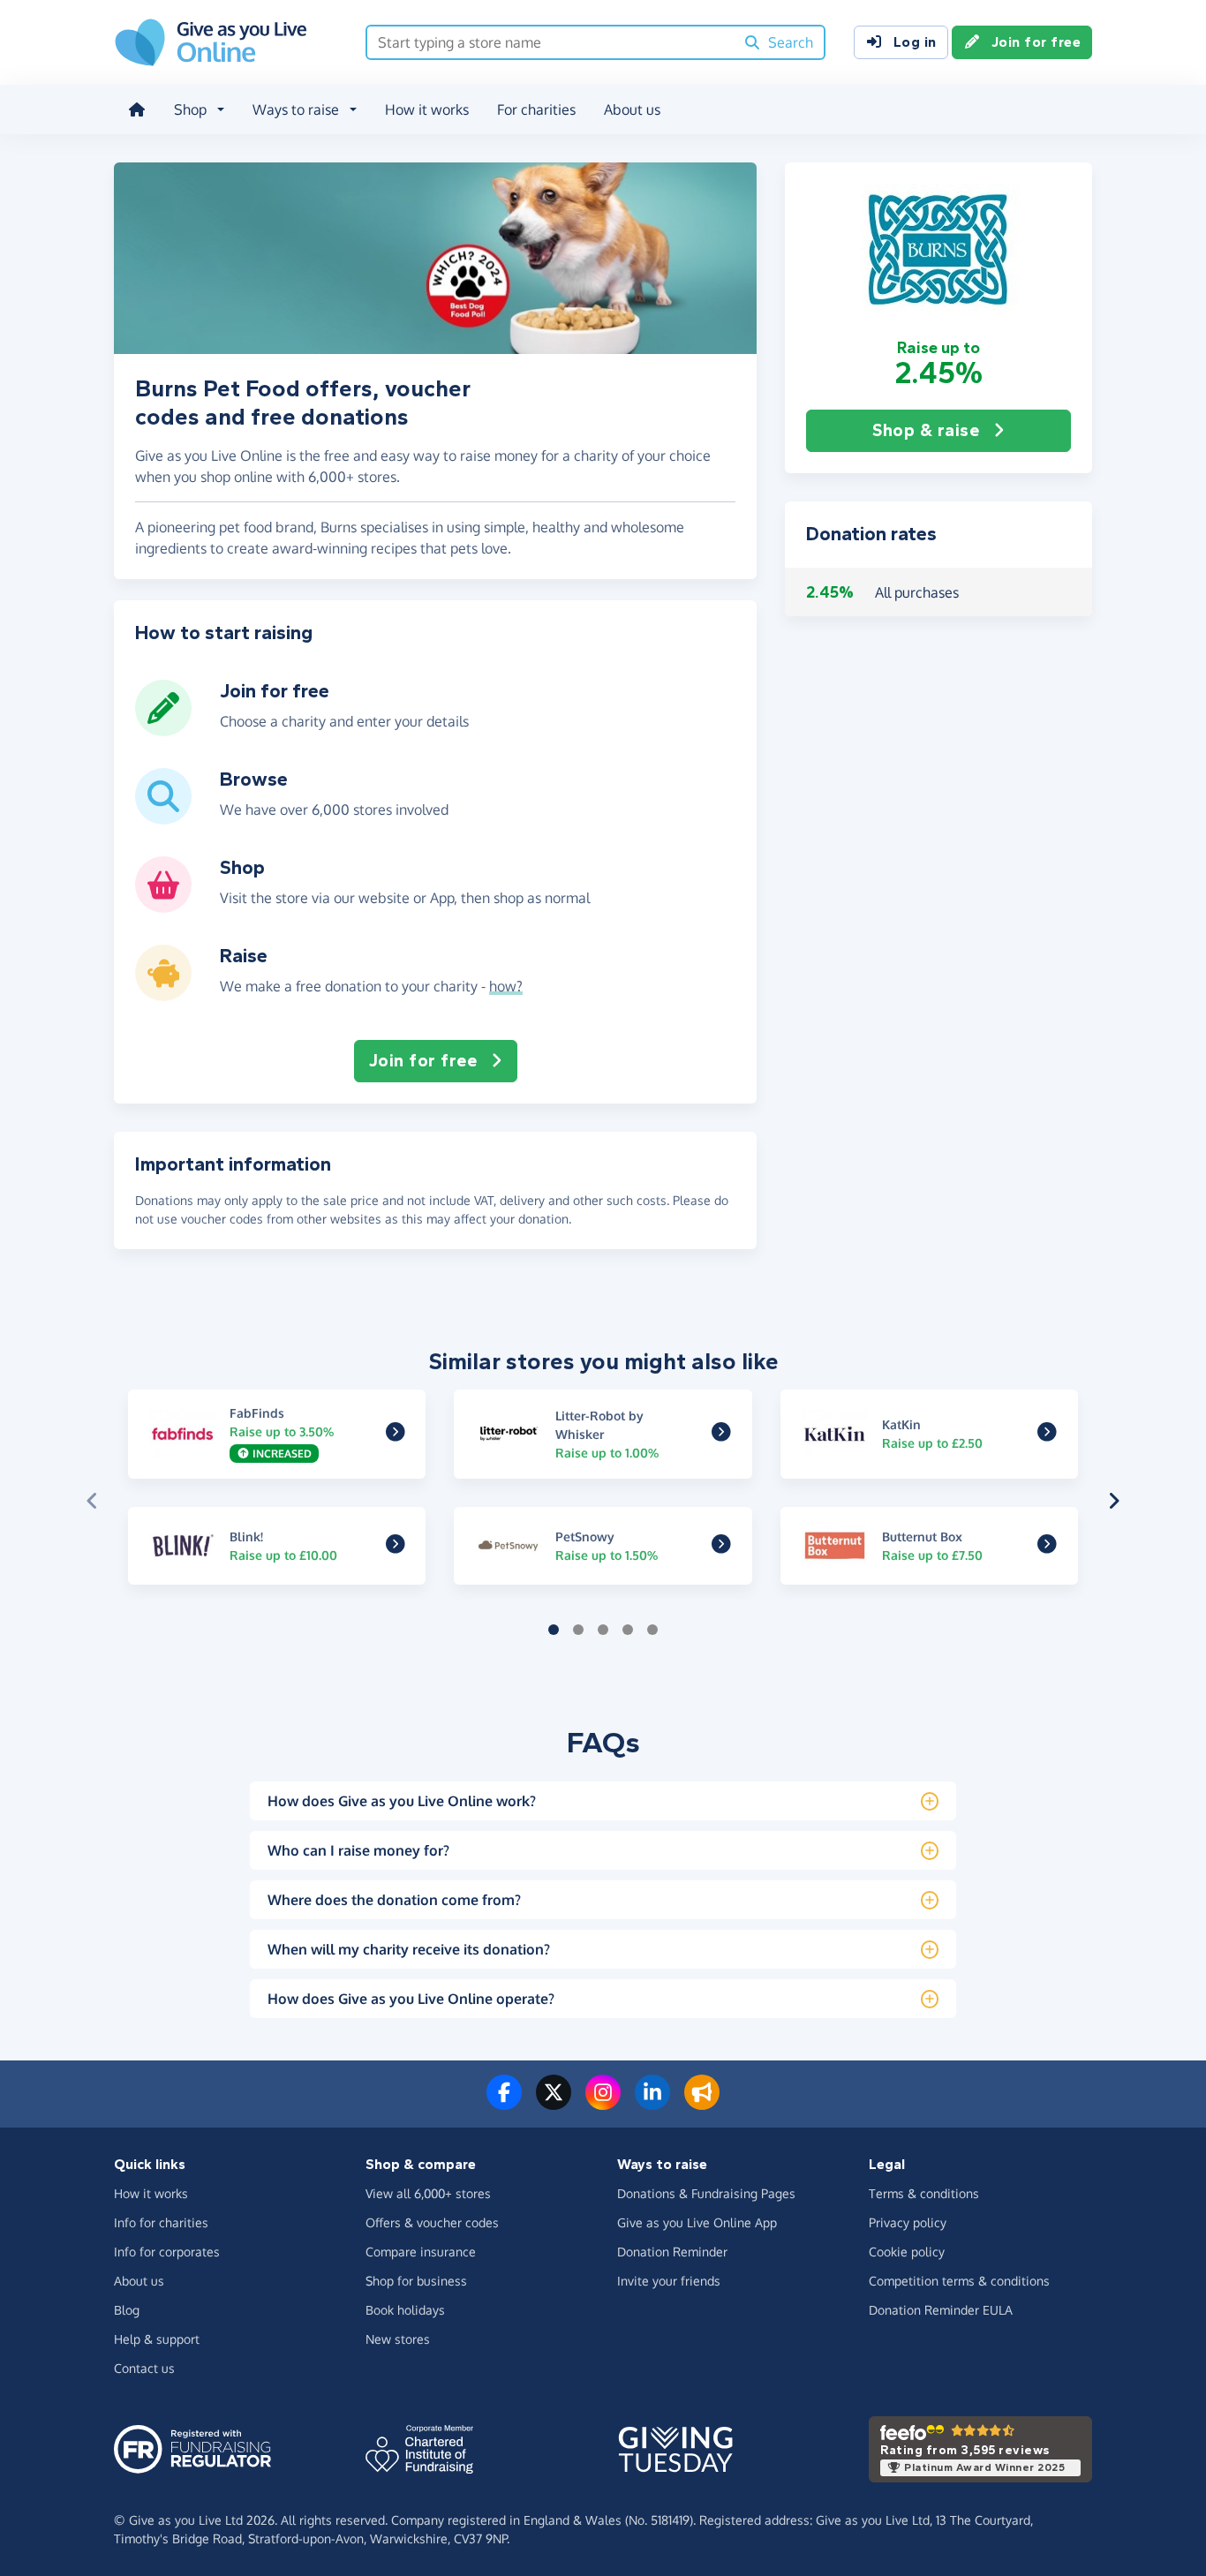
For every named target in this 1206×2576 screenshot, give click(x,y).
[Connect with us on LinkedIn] (652, 2103)
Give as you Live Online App (697, 2222)
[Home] (137, 109)
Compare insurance (421, 2252)
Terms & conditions (924, 2193)
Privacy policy (908, 2222)
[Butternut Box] (1047, 1547)
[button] (938, 250)
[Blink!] (396, 1547)
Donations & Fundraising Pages (706, 2193)
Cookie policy (907, 2252)
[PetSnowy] (721, 1547)
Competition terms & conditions (959, 2281)
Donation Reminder (672, 2252)
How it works (427, 109)
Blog (127, 2310)
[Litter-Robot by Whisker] (721, 1435)
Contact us (144, 2368)
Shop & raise (926, 430)
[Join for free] (163, 729)
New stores (398, 2339)
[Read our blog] (702, 2103)
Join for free (1036, 42)
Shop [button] (190, 109)
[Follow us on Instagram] (603, 2103)
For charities (536, 109)
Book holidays (405, 2310)
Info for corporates (167, 2252)
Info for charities (161, 2222)
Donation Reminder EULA (941, 2310)
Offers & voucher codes (432, 2222)
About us (632, 109)
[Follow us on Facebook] (504, 2103)
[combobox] (550, 42)
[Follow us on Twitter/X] (554, 2103)
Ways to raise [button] (296, 109)
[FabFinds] (396, 1435)
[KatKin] (1047, 1435)
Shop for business (416, 2281)
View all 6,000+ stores (428, 2193)
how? (506, 986)
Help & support (157, 2339)
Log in (915, 42)
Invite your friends (669, 2281)
